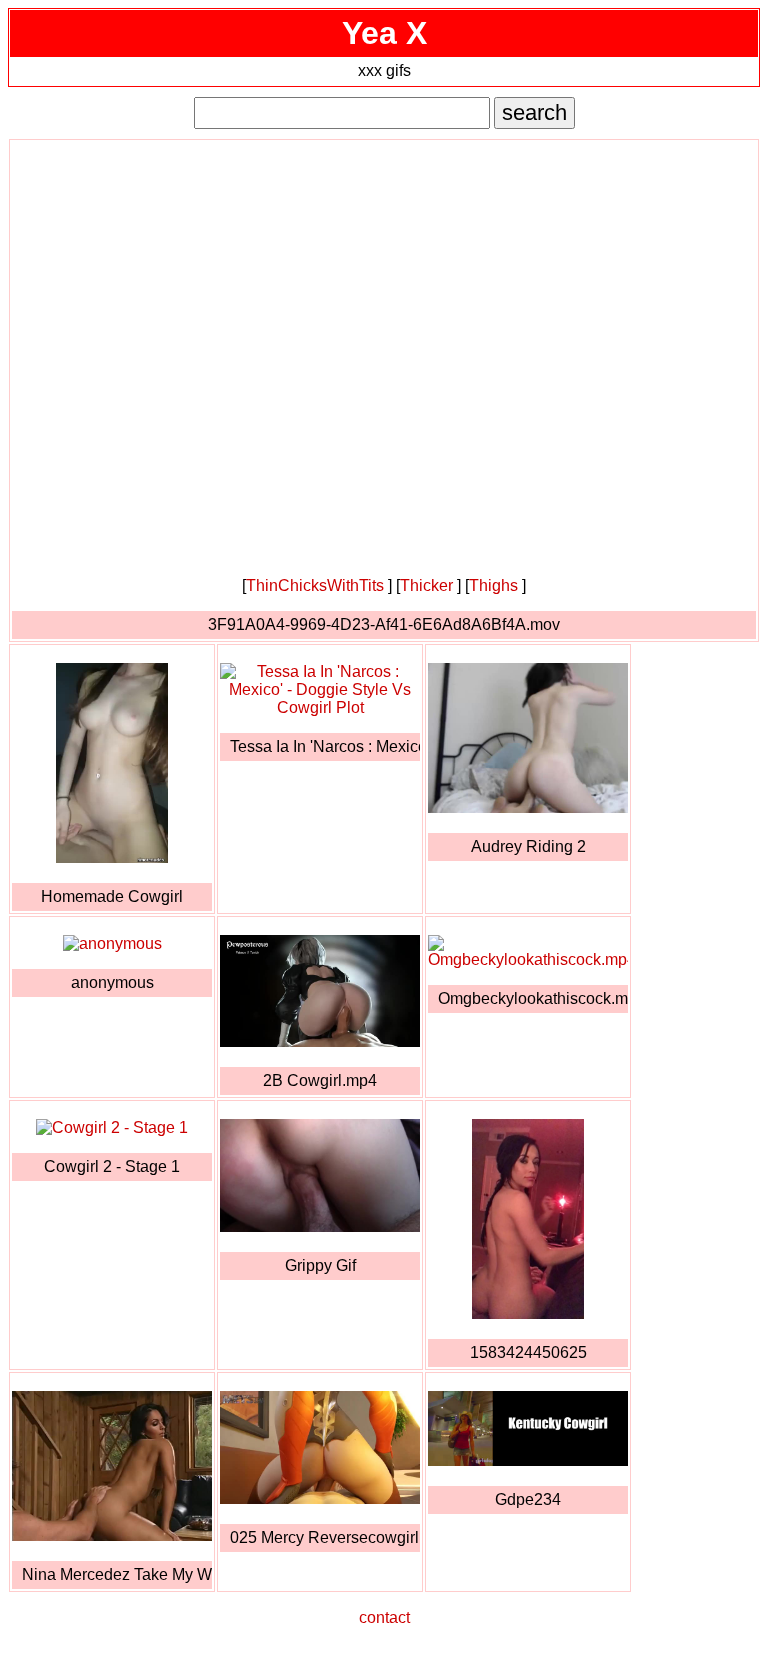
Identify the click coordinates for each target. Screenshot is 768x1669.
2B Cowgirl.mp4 (320, 1080)
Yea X (384, 33)
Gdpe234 (528, 1499)
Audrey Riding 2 (528, 846)
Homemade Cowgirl (112, 896)
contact (384, 1617)
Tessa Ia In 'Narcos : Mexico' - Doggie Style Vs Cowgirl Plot (325, 746)
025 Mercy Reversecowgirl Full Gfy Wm (325, 1537)
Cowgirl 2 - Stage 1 (112, 1166)
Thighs (493, 585)
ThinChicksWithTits (315, 585)
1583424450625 (528, 1352)
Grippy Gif (320, 1265)
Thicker (426, 585)
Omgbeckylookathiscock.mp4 (533, 998)
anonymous (112, 982)
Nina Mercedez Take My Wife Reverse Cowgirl (117, 1574)
